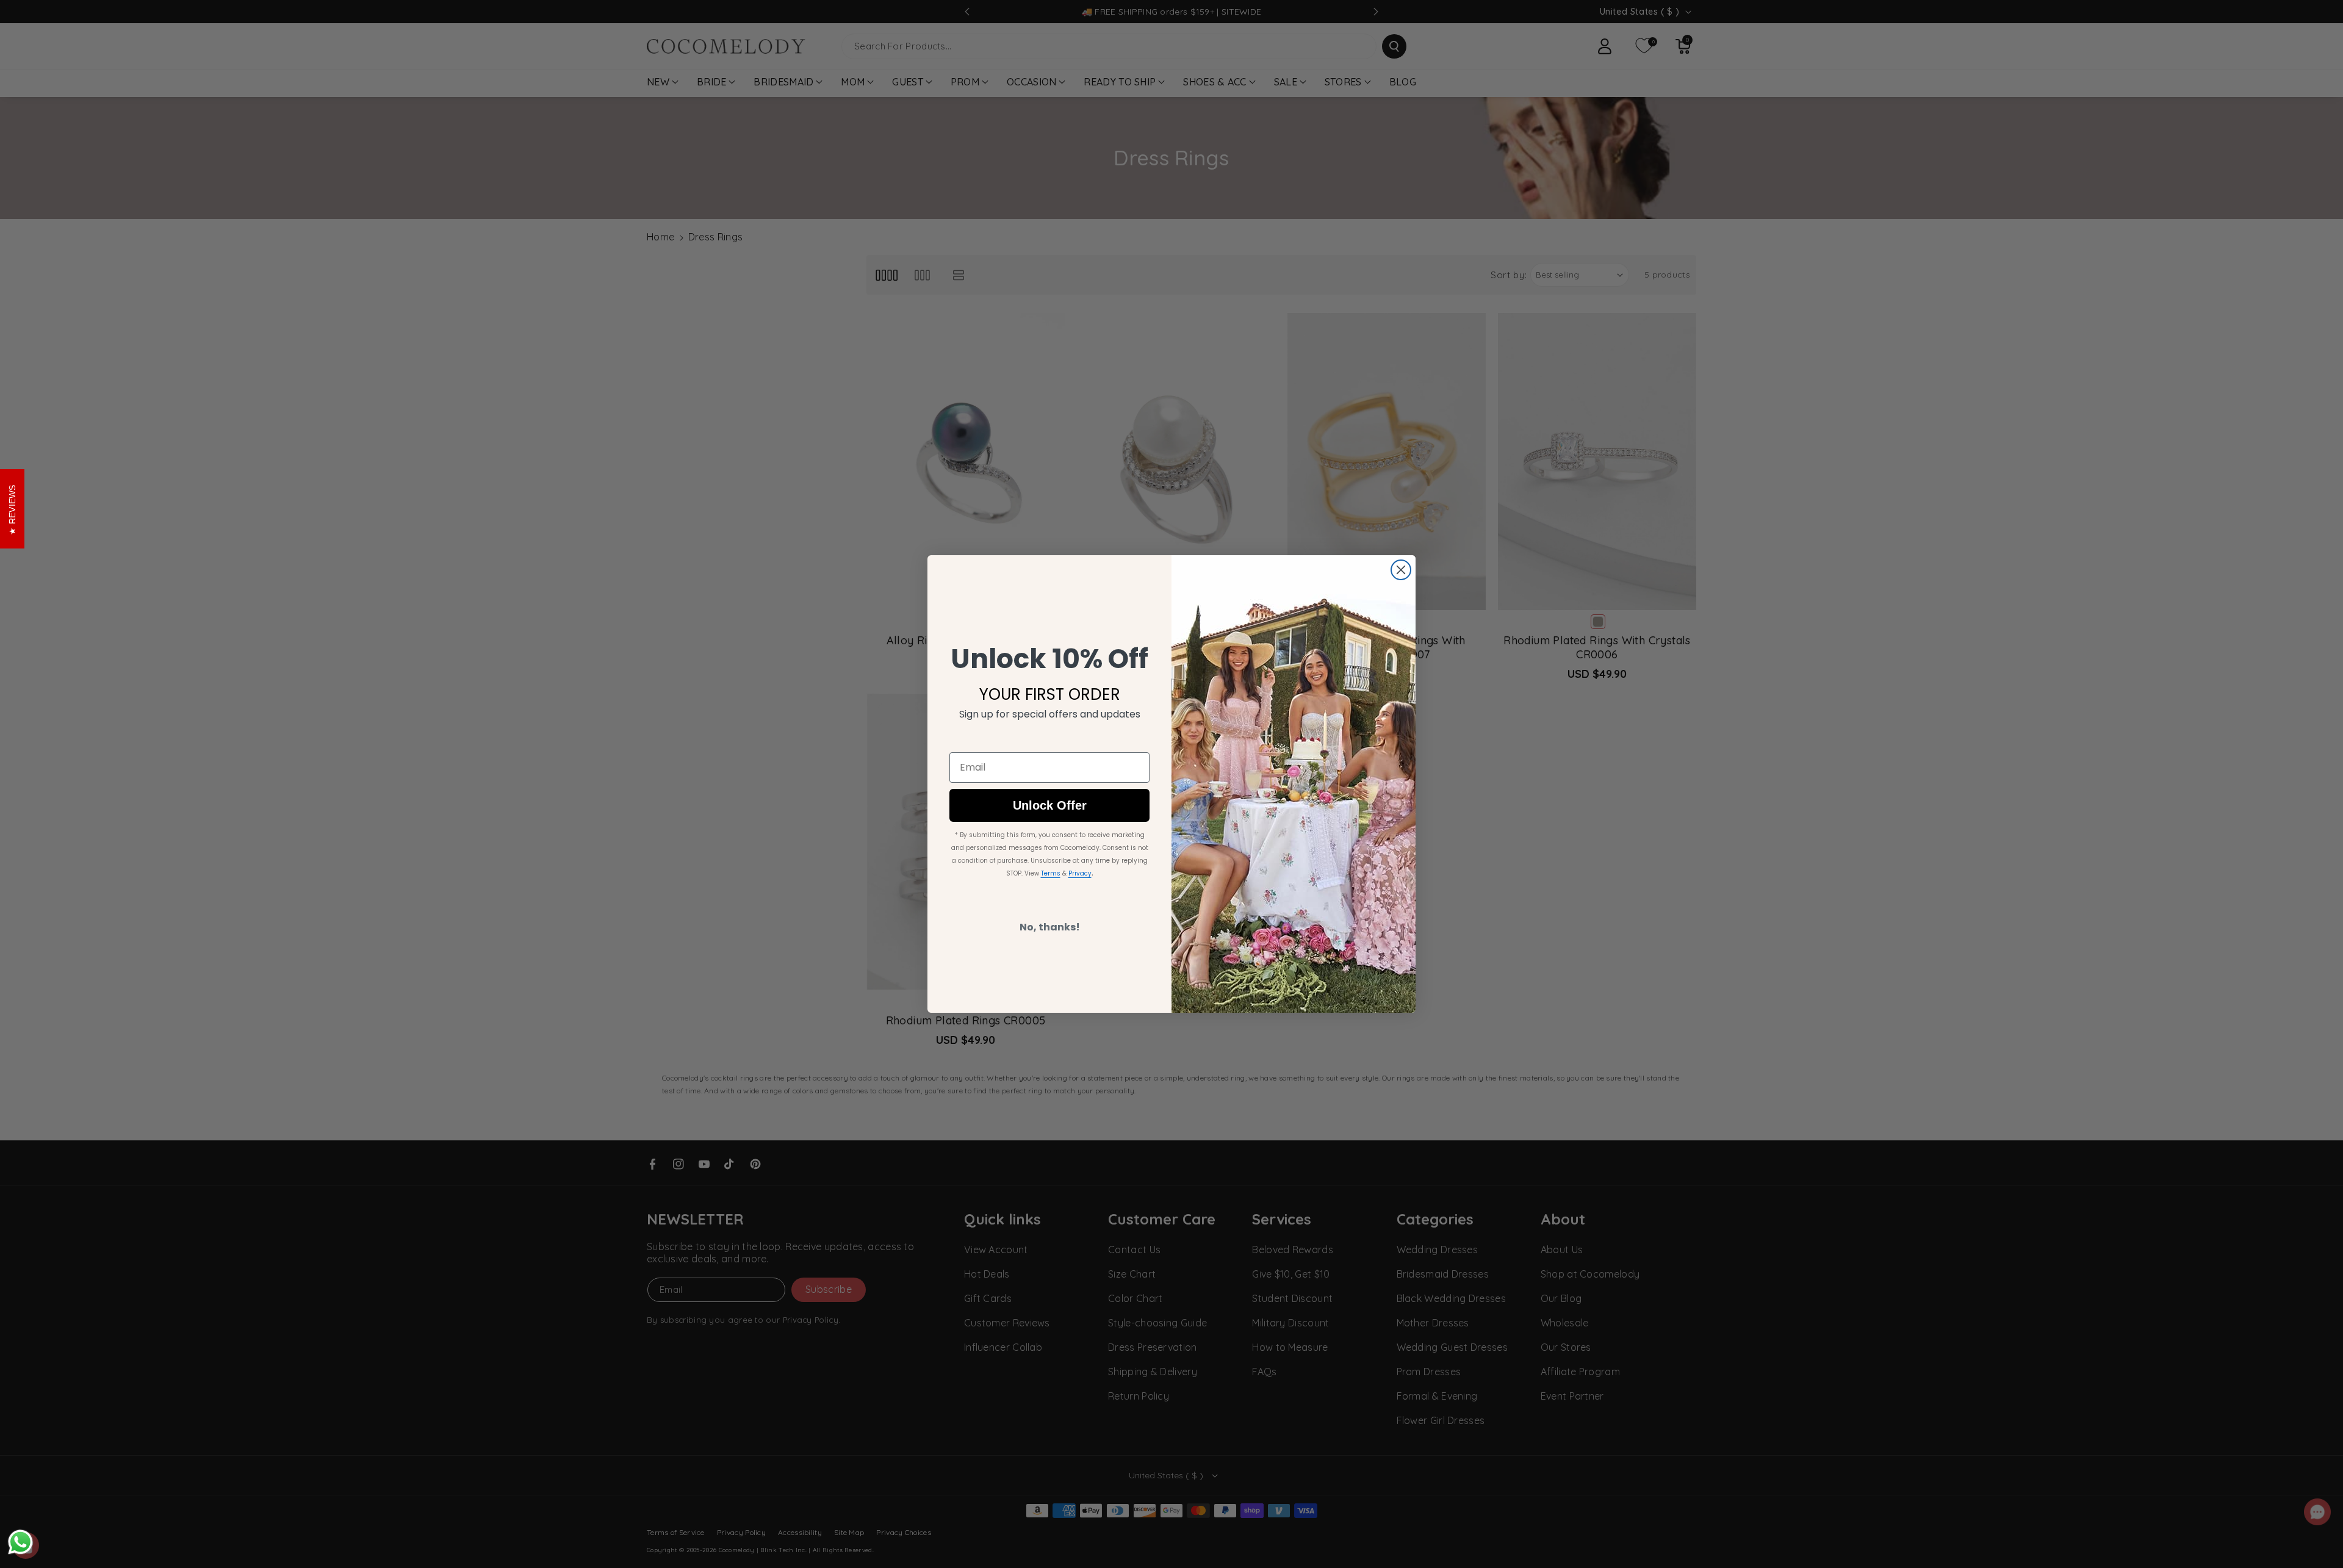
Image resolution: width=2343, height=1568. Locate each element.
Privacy (1080, 873)
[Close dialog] (1401, 570)
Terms (1051, 873)
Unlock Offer (1050, 805)
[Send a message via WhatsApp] (20, 1542)
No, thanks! (1050, 927)
